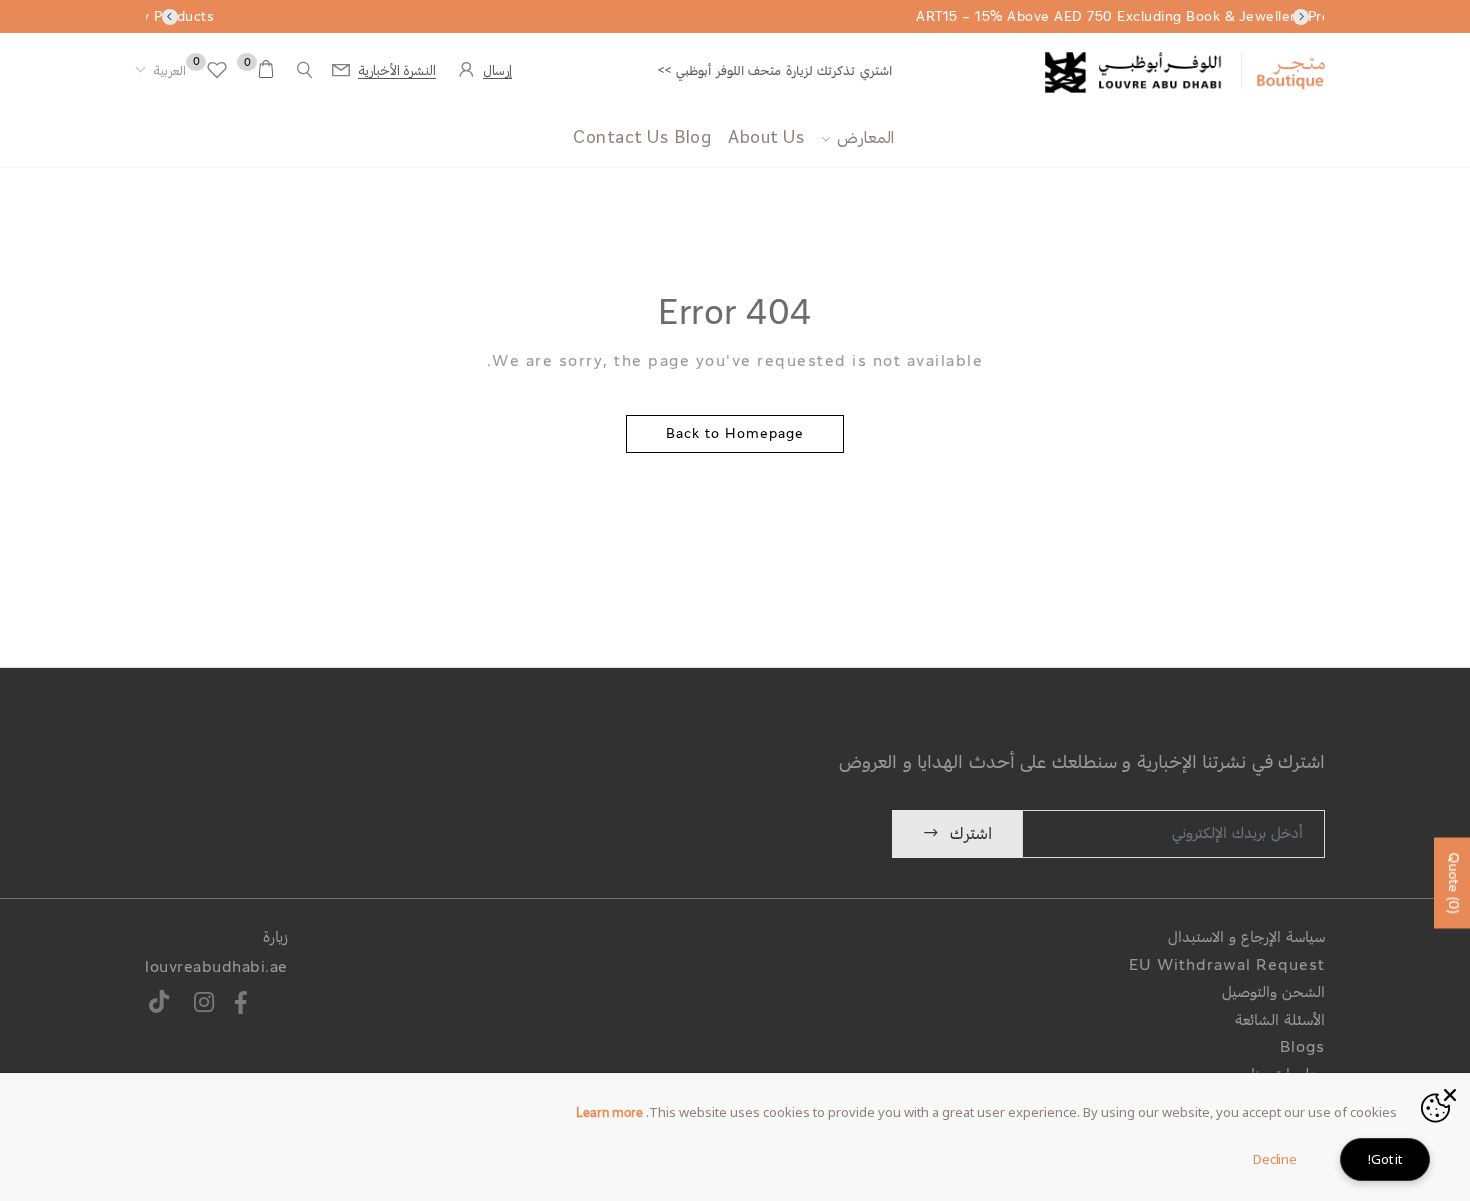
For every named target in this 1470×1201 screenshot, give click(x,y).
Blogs (1302, 1048)
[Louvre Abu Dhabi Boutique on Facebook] (242, 1005)
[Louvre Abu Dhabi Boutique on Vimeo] (159, 1005)
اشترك (971, 834)
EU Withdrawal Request (1227, 966)
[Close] (1450, 1093)
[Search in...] (305, 70)
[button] (160, 72)
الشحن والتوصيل (1273, 993)
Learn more (609, 1114)
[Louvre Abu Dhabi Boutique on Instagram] (204, 1005)
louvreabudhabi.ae (216, 968)
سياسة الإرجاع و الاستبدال (1246, 938)
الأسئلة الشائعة (1280, 1021)
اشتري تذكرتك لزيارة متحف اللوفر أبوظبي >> (775, 71)
